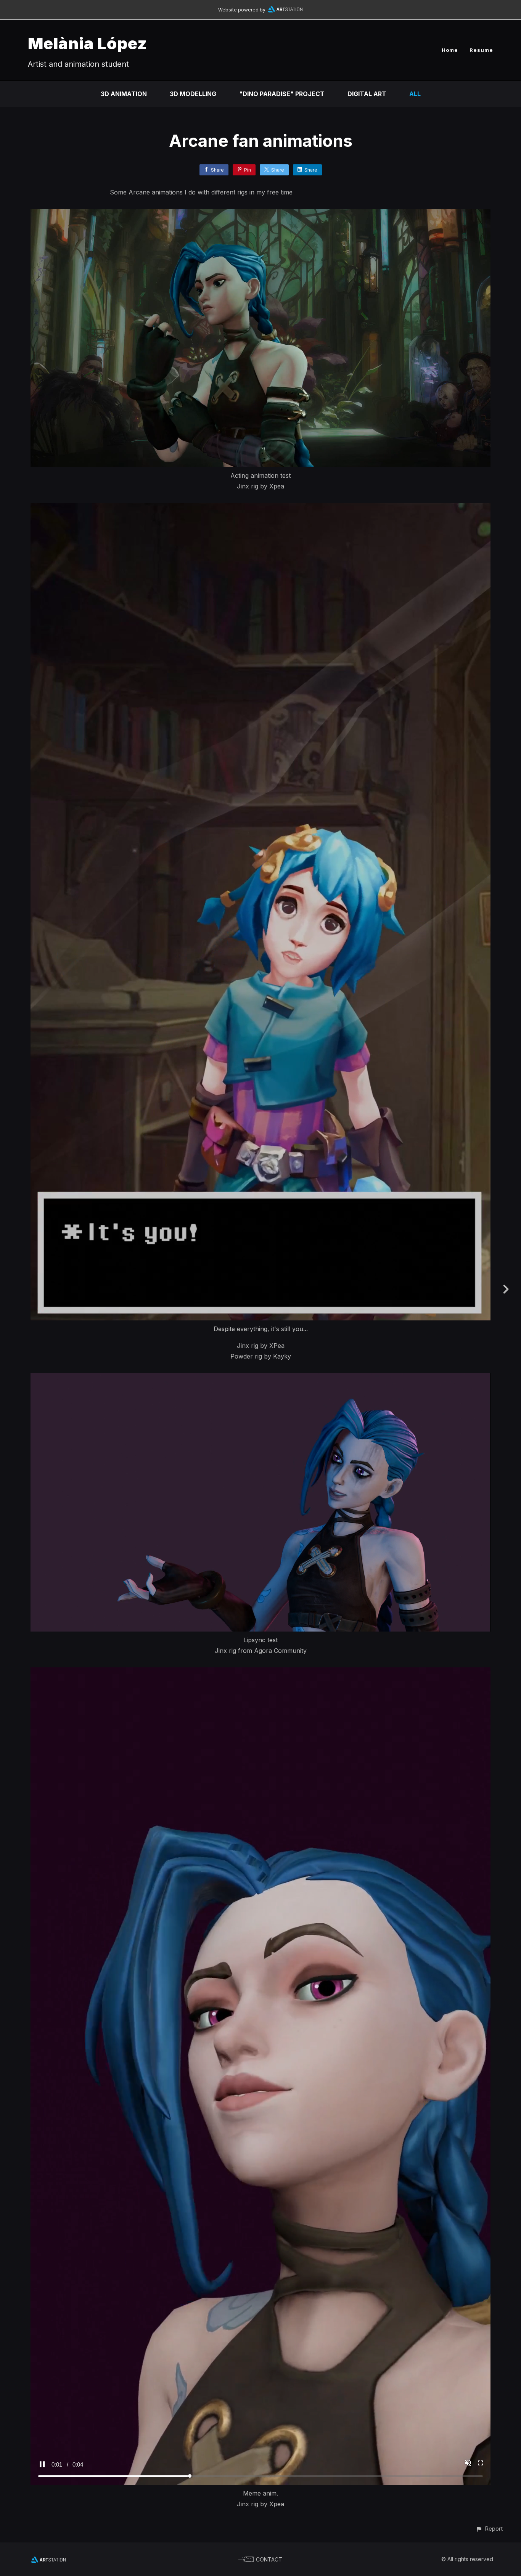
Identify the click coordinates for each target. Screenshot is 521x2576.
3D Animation (124, 94)
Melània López (87, 43)
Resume (481, 50)
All (415, 94)
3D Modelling (193, 94)
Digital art (367, 94)
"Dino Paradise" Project (282, 94)
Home (450, 50)
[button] (489, 2529)
